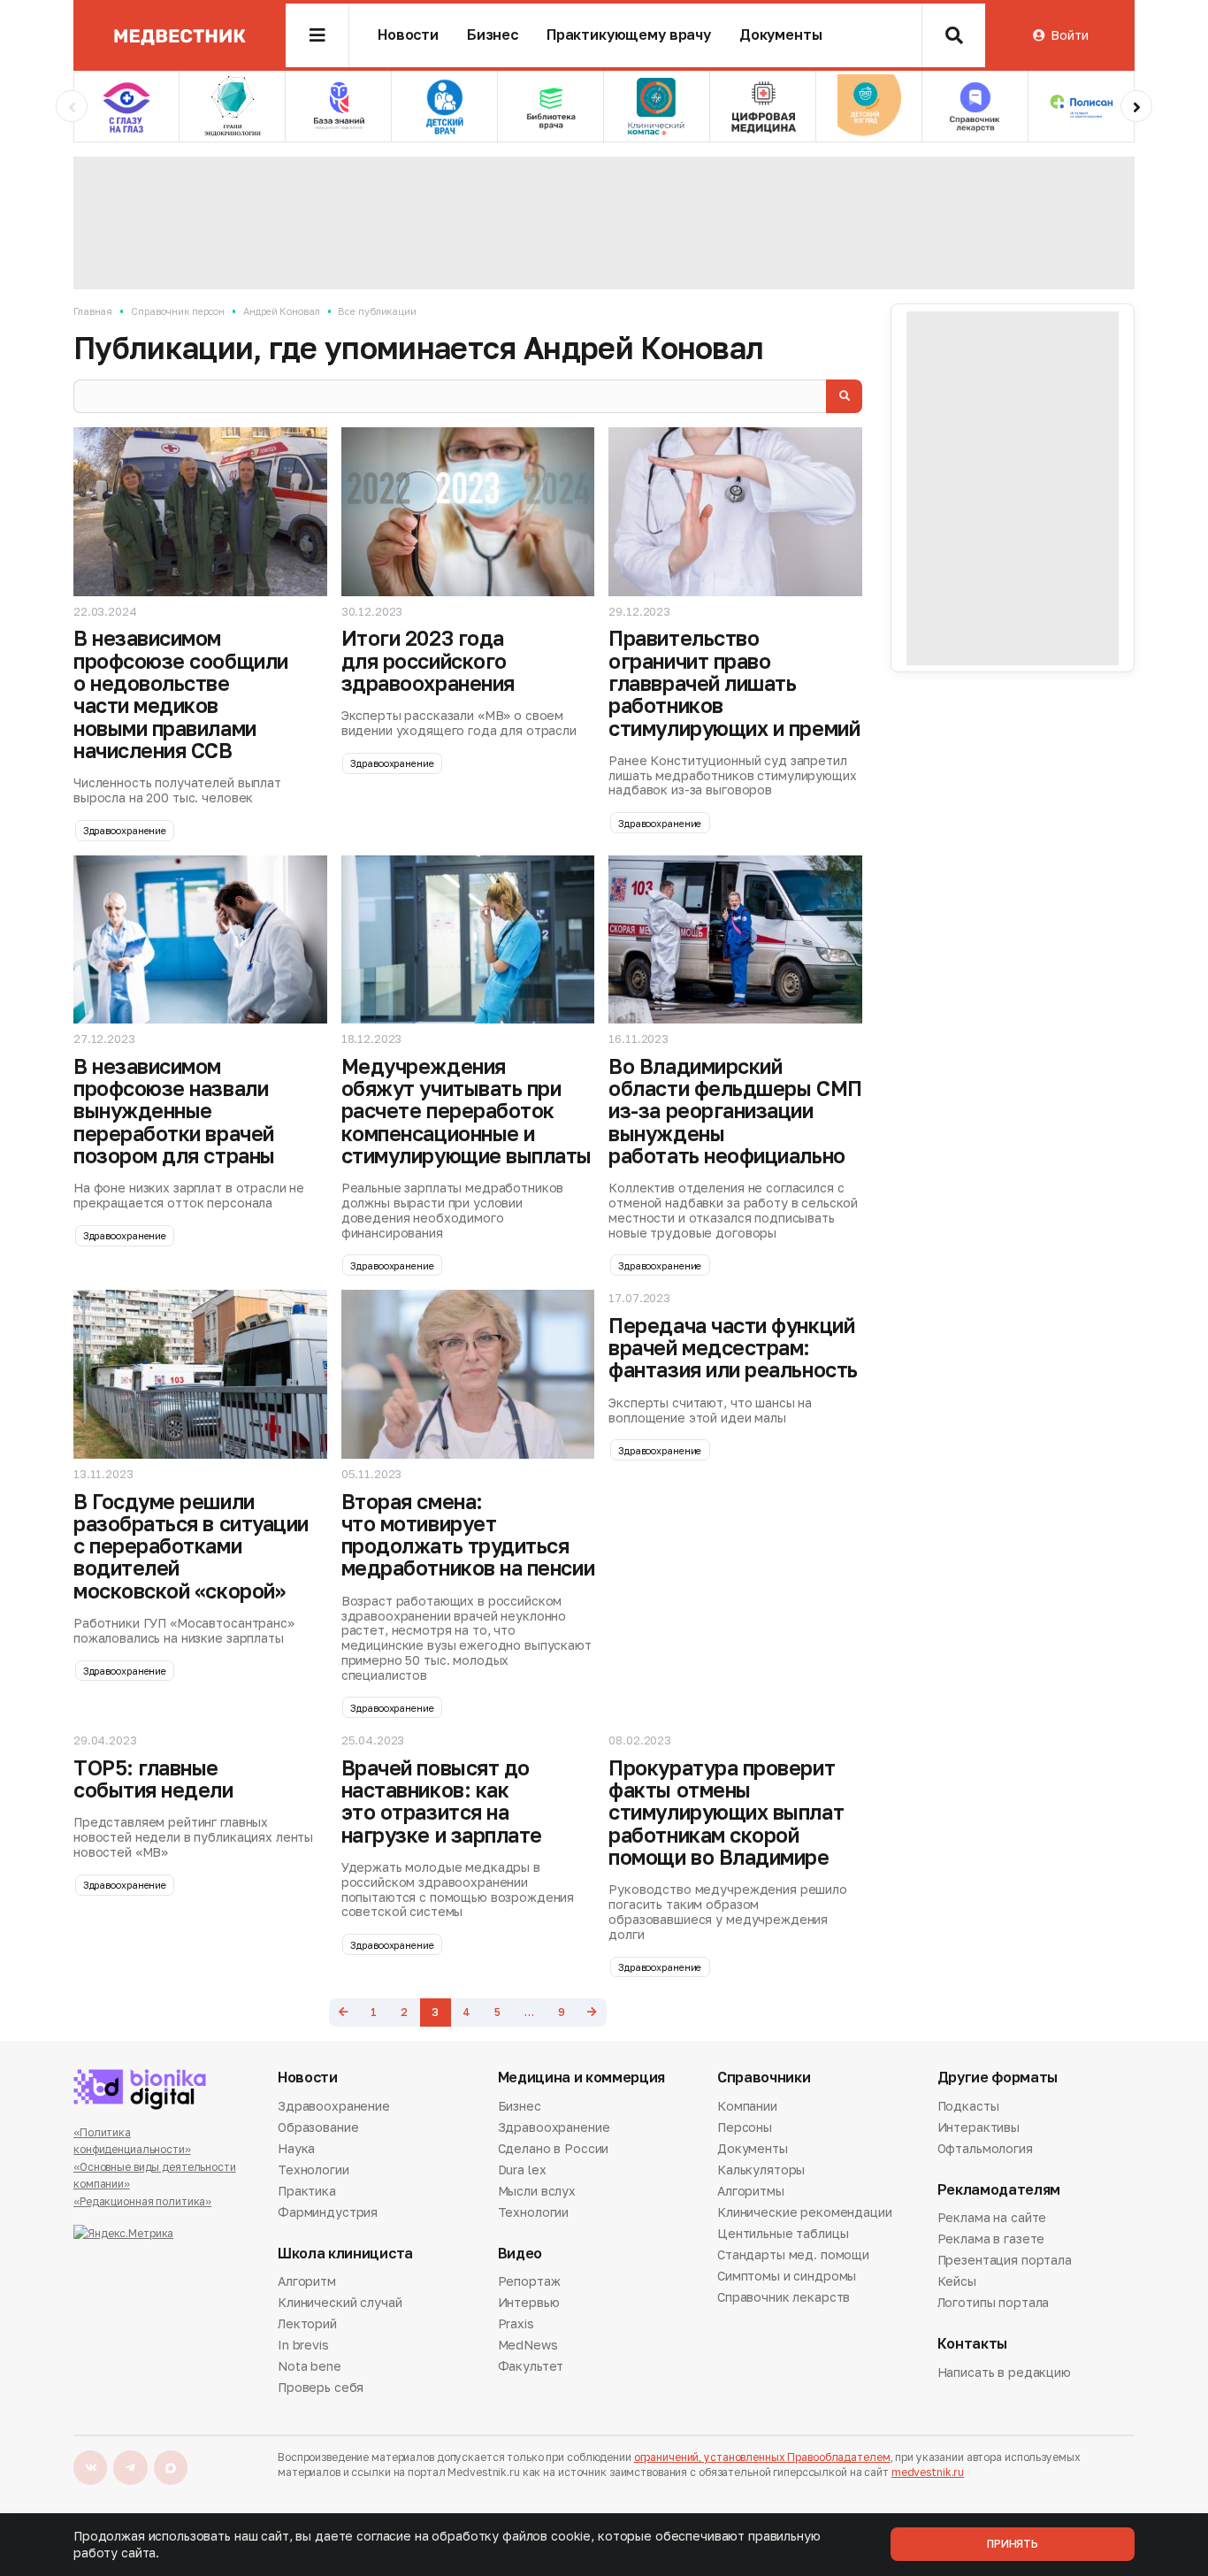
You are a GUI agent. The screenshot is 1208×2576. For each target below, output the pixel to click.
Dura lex (522, 2170)
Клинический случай (340, 2302)
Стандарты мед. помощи (793, 2254)
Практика (307, 2191)
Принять (1013, 2544)
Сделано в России (554, 2148)
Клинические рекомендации (805, 2212)
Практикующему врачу (629, 35)
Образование (318, 2127)
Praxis (516, 2323)
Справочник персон (178, 311)
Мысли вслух (537, 2191)
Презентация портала (1005, 2260)
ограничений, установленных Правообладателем (762, 2457)
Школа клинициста (345, 2254)
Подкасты (968, 2107)
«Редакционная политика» (142, 2201)
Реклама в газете (991, 2239)
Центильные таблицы (783, 2233)
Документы (781, 35)
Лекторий (307, 2323)
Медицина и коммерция (582, 2078)
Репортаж (529, 2282)
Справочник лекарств (784, 2297)
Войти (1069, 35)
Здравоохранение (125, 830)
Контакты (972, 2344)
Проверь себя (321, 2387)
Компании (747, 2107)
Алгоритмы (751, 2191)
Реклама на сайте (992, 2219)
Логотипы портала (994, 2302)
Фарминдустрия (328, 2212)
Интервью (529, 2302)
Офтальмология (985, 2148)
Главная (93, 311)
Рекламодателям (999, 2190)
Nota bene (310, 2366)
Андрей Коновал (281, 311)
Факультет (531, 2366)
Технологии (313, 2170)
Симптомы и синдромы (787, 2276)
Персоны (745, 2127)
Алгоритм (307, 2282)
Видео (520, 2254)
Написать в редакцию (1004, 2373)
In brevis (303, 2345)
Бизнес (493, 35)
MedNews (528, 2345)
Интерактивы (979, 2127)
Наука (296, 2148)
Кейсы (957, 2281)
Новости (408, 35)
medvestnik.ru (928, 2472)
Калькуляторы (761, 2170)
